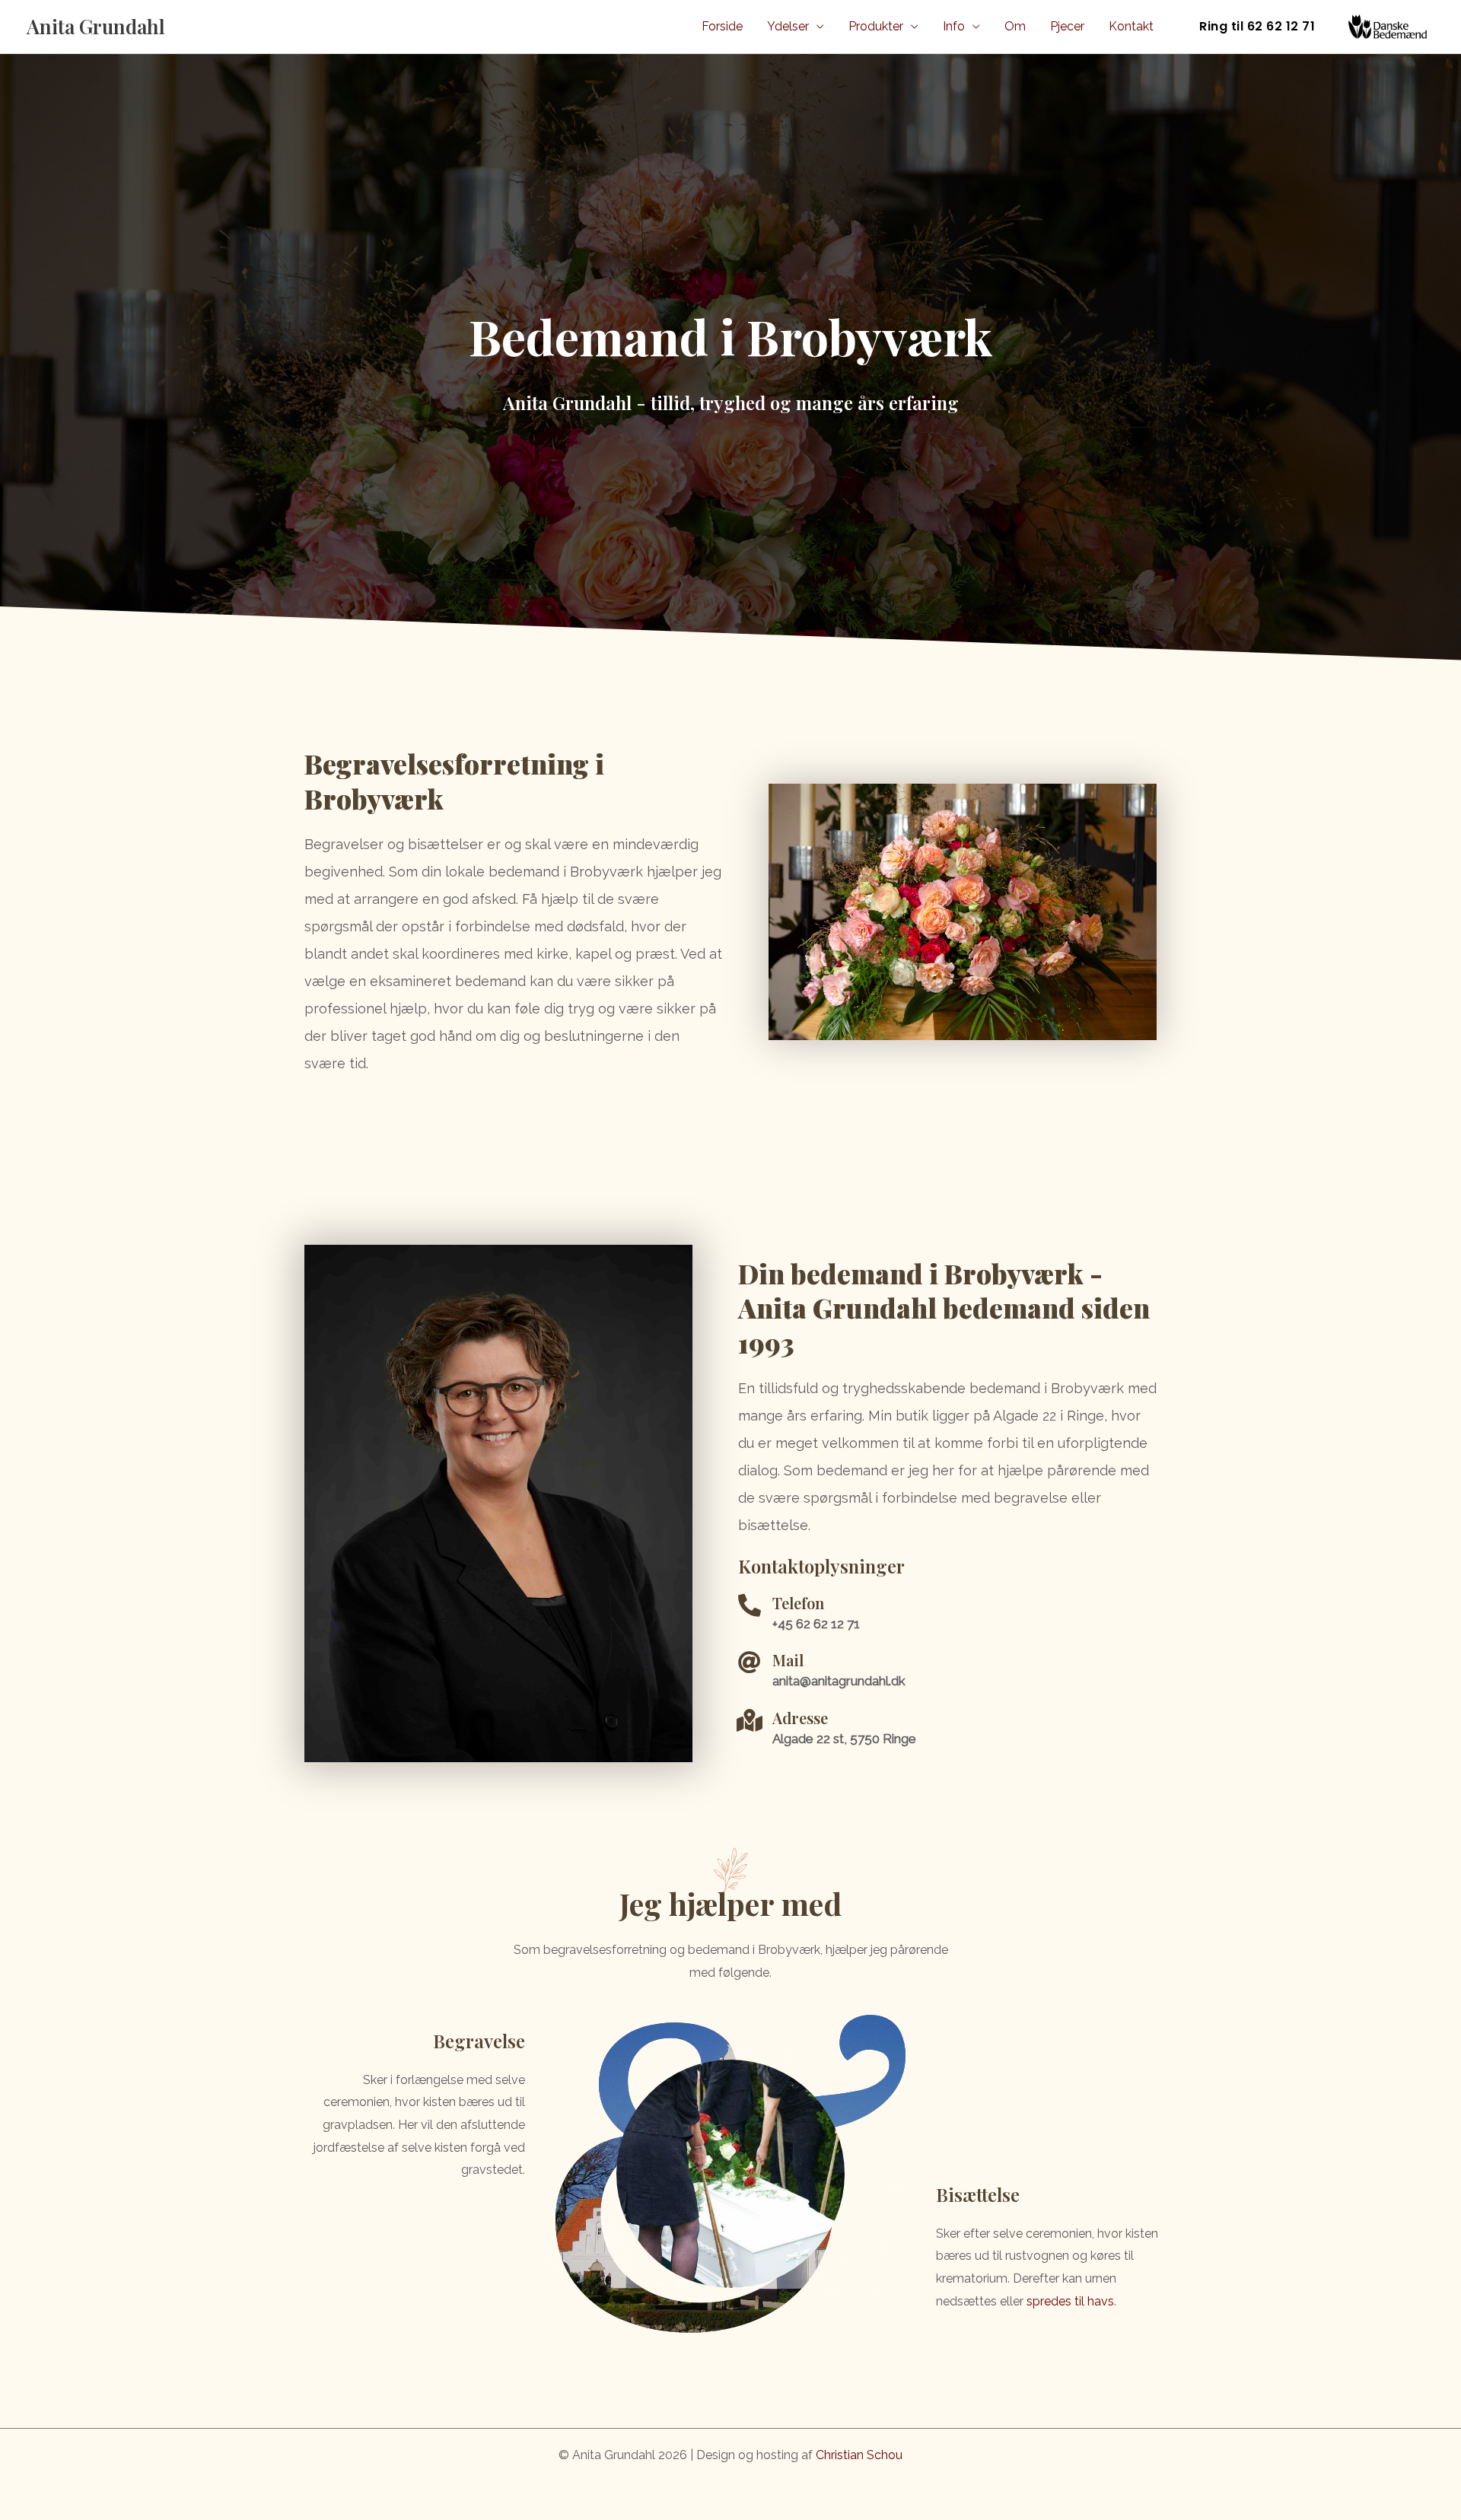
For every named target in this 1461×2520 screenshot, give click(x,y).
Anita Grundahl (96, 26)
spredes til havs (1070, 2301)
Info (954, 26)
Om (1015, 26)
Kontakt (1131, 26)
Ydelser (788, 26)
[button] (1257, 27)
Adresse (800, 1718)
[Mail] (750, 1662)
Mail (788, 1660)
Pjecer (1067, 26)
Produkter (876, 26)
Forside (722, 26)
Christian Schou (859, 2455)
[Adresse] (750, 1720)
